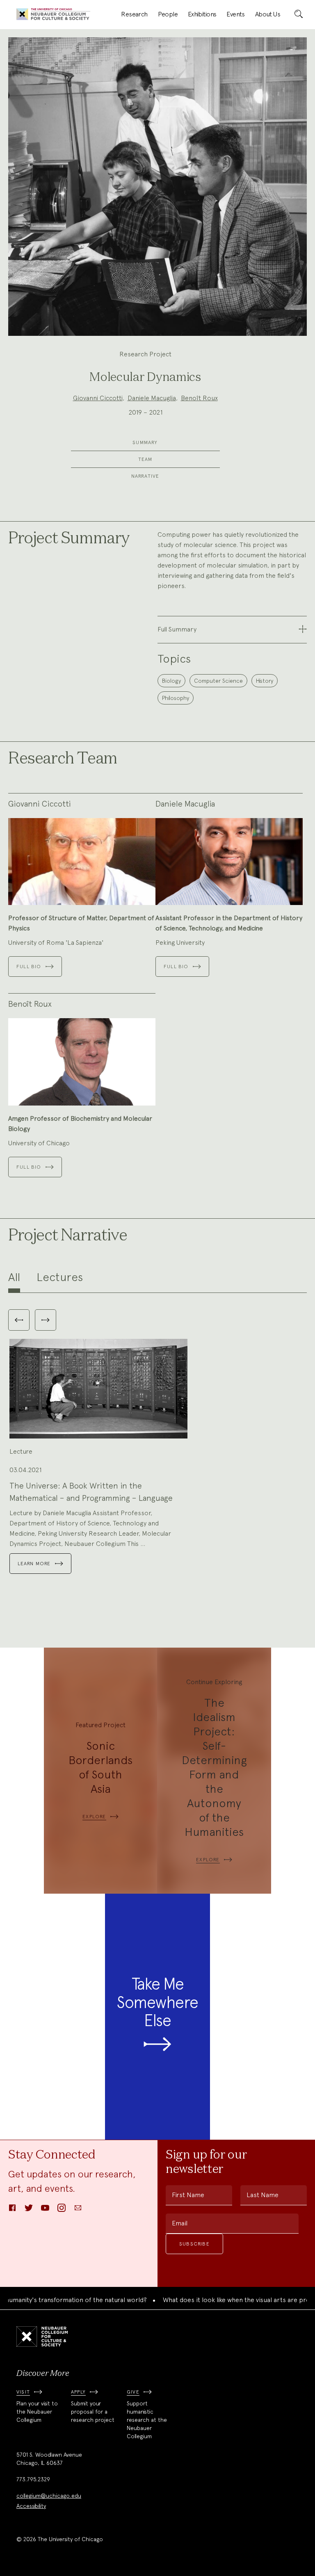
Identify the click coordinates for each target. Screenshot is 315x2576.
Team (145, 459)
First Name (188, 2195)
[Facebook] (12, 2210)
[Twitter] (29, 2210)
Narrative (145, 476)
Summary (145, 442)
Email (180, 2223)
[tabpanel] (157, 1444)
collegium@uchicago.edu (49, 2496)
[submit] (299, 14)
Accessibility (31, 2506)
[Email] (78, 2210)
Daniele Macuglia (152, 398)
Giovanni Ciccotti (98, 398)
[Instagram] (62, 2210)
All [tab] (14, 1277)
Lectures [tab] (60, 1277)
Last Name (262, 2195)
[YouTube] (45, 2210)
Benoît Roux (199, 398)
